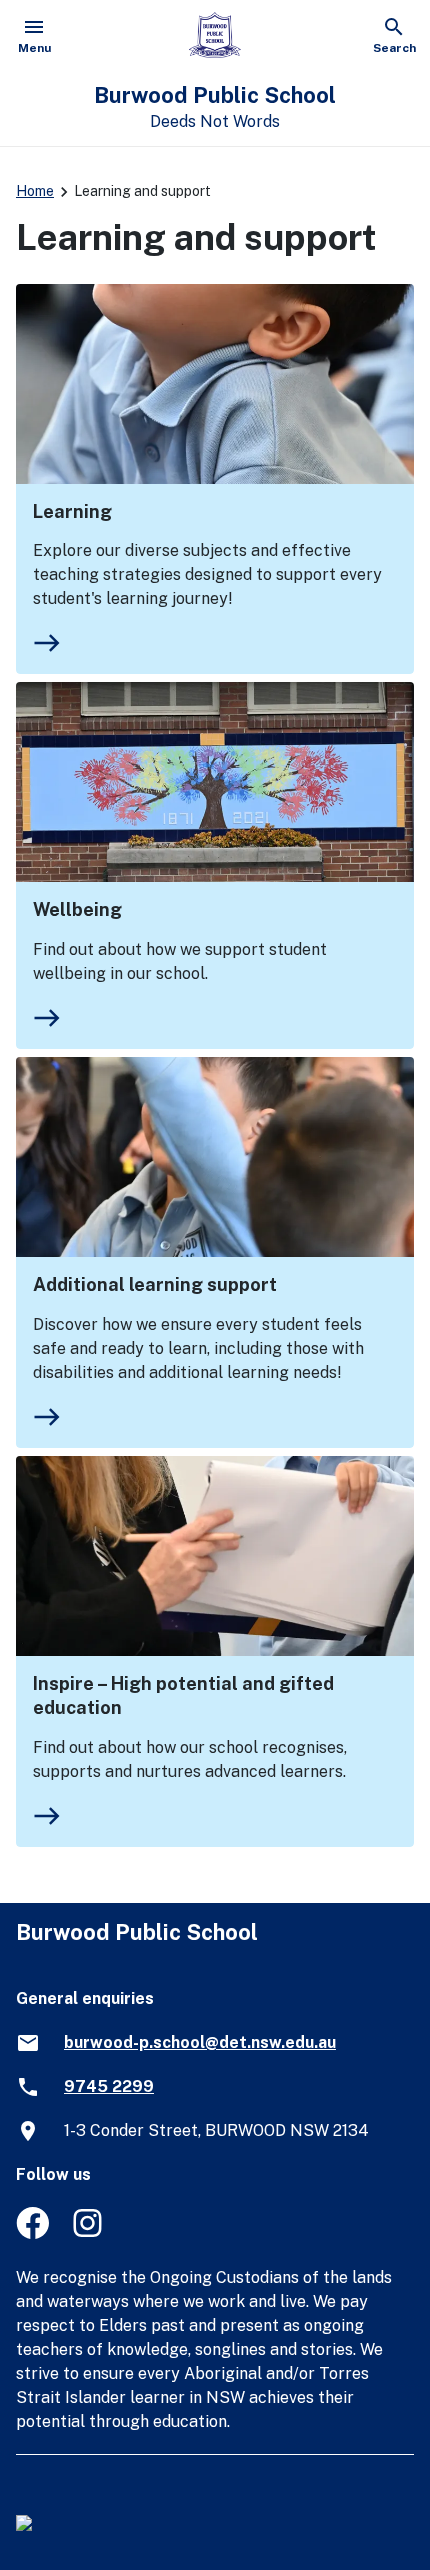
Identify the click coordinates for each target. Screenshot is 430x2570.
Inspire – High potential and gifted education (183, 1695)
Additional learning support (155, 1284)
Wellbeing (77, 909)
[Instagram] (89, 2233)
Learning (72, 511)
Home (35, 191)
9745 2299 (109, 2086)
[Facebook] (32, 2233)
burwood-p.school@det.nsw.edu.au (200, 2042)
